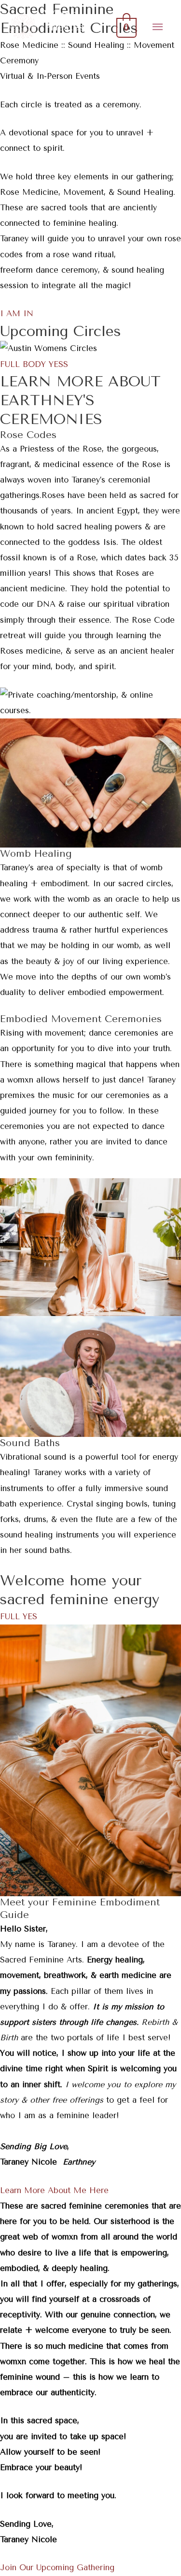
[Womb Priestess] (23, 27)
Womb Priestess (66, 20)
